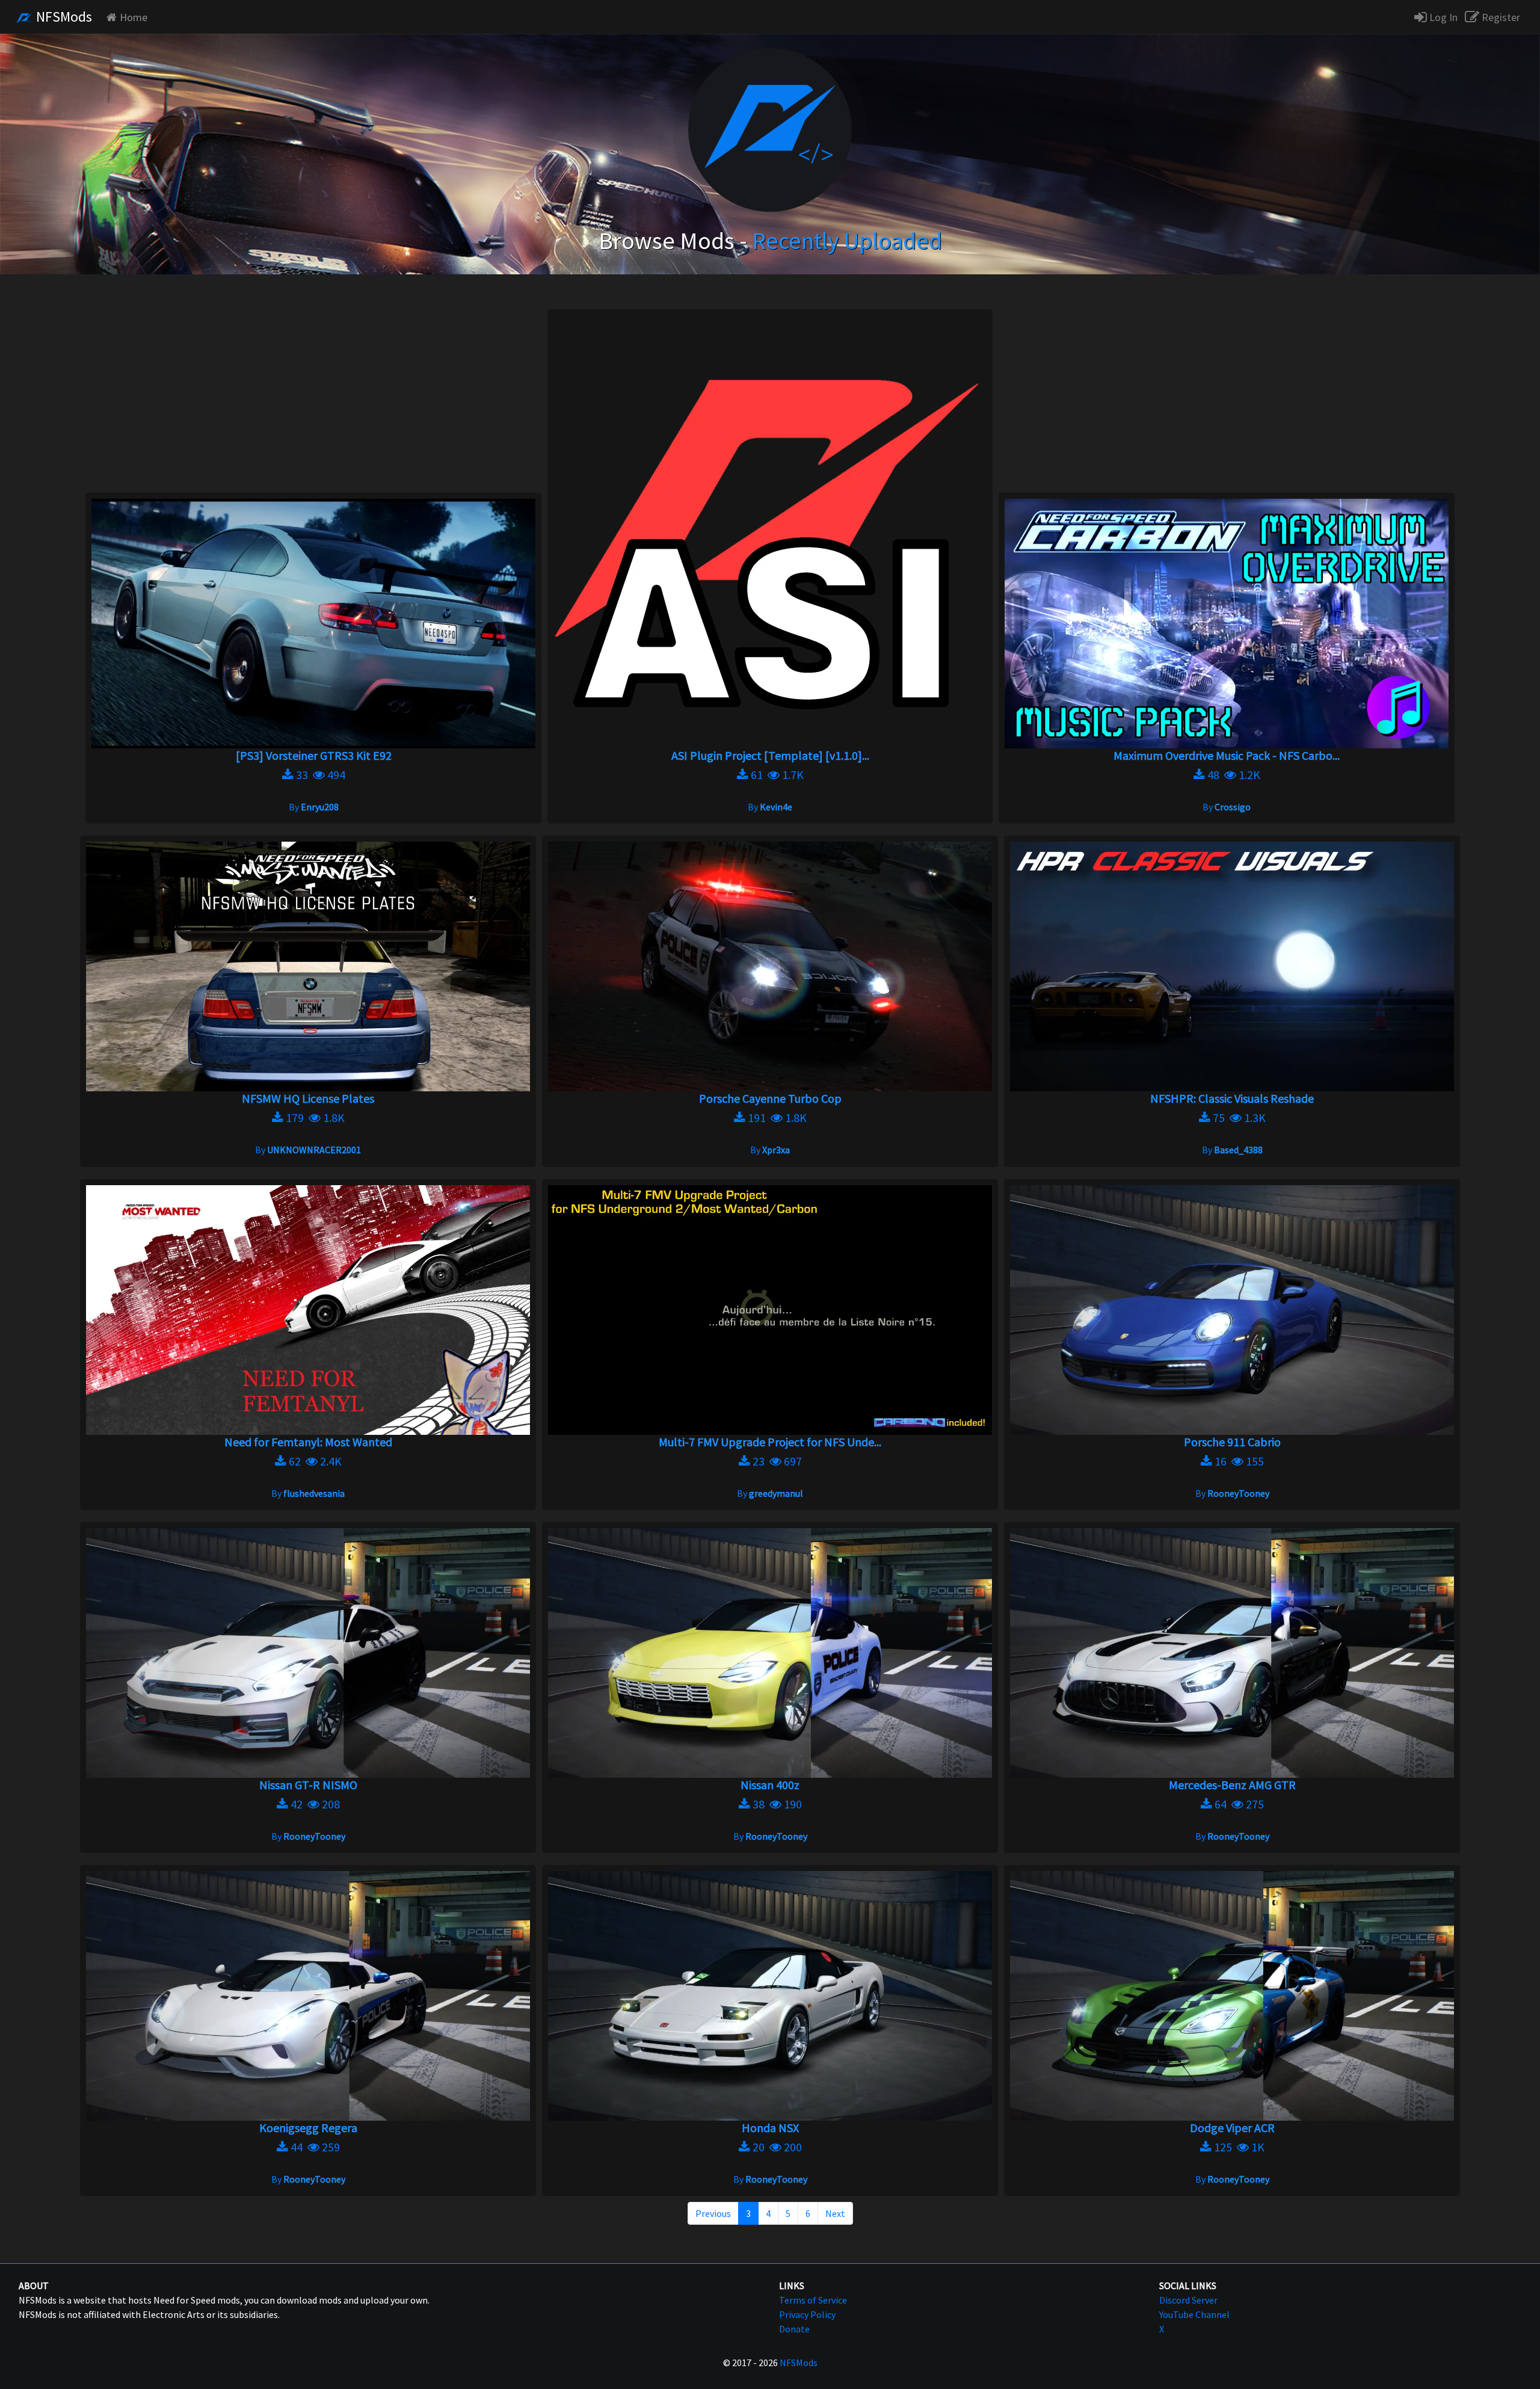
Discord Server (1188, 2300)
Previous (713, 2213)
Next (835, 2213)
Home (134, 17)
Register (1500, 17)
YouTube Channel (1194, 2314)
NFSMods (63, 17)
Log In (1442, 17)
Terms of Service (813, 2300)
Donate (794, 2329)
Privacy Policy (807, 2314)
